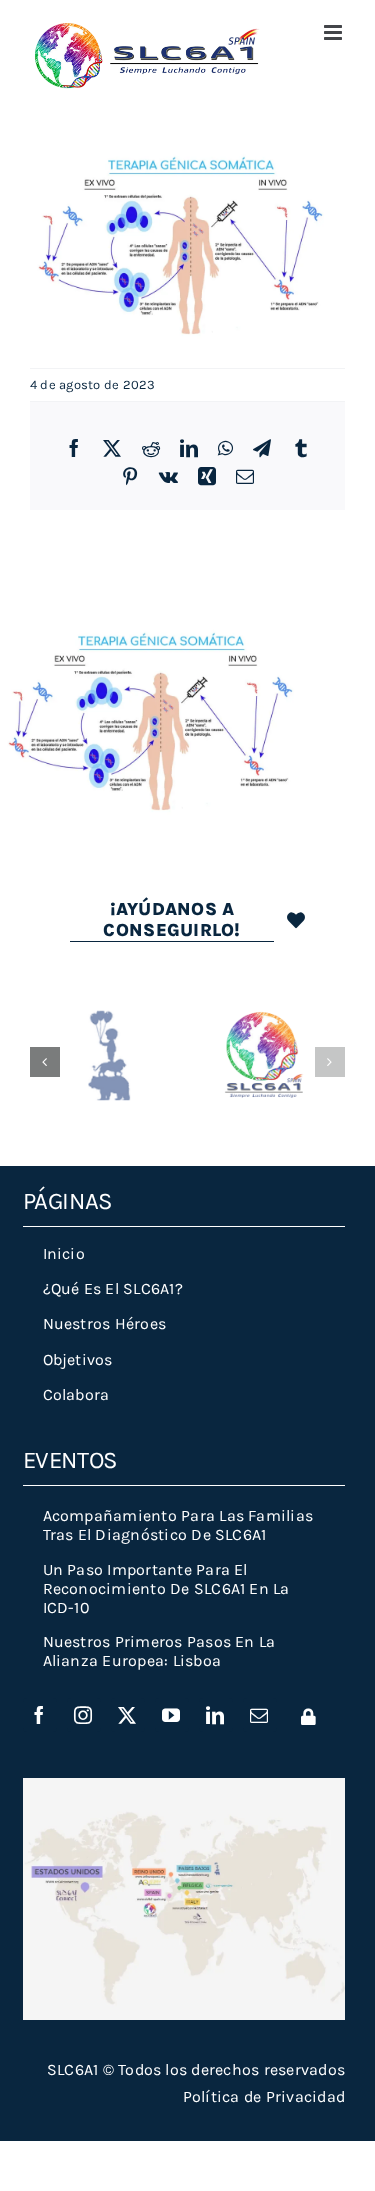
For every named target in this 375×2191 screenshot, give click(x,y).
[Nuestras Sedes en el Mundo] (184, 1785)
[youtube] (172, 1715)
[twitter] (128, 1715)
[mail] (260, 1715)
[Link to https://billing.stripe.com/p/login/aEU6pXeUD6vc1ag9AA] (308, 1716)
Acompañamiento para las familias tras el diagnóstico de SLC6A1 (178, 1525)
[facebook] (40, 1715)
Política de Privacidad (264, 2096)
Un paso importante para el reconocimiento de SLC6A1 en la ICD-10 (166, 1588)
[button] (45, 1062)
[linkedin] (216, 1715)
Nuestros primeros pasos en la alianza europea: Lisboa (159, 1651)
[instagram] (84, 1715)
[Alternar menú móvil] (334, 32)
